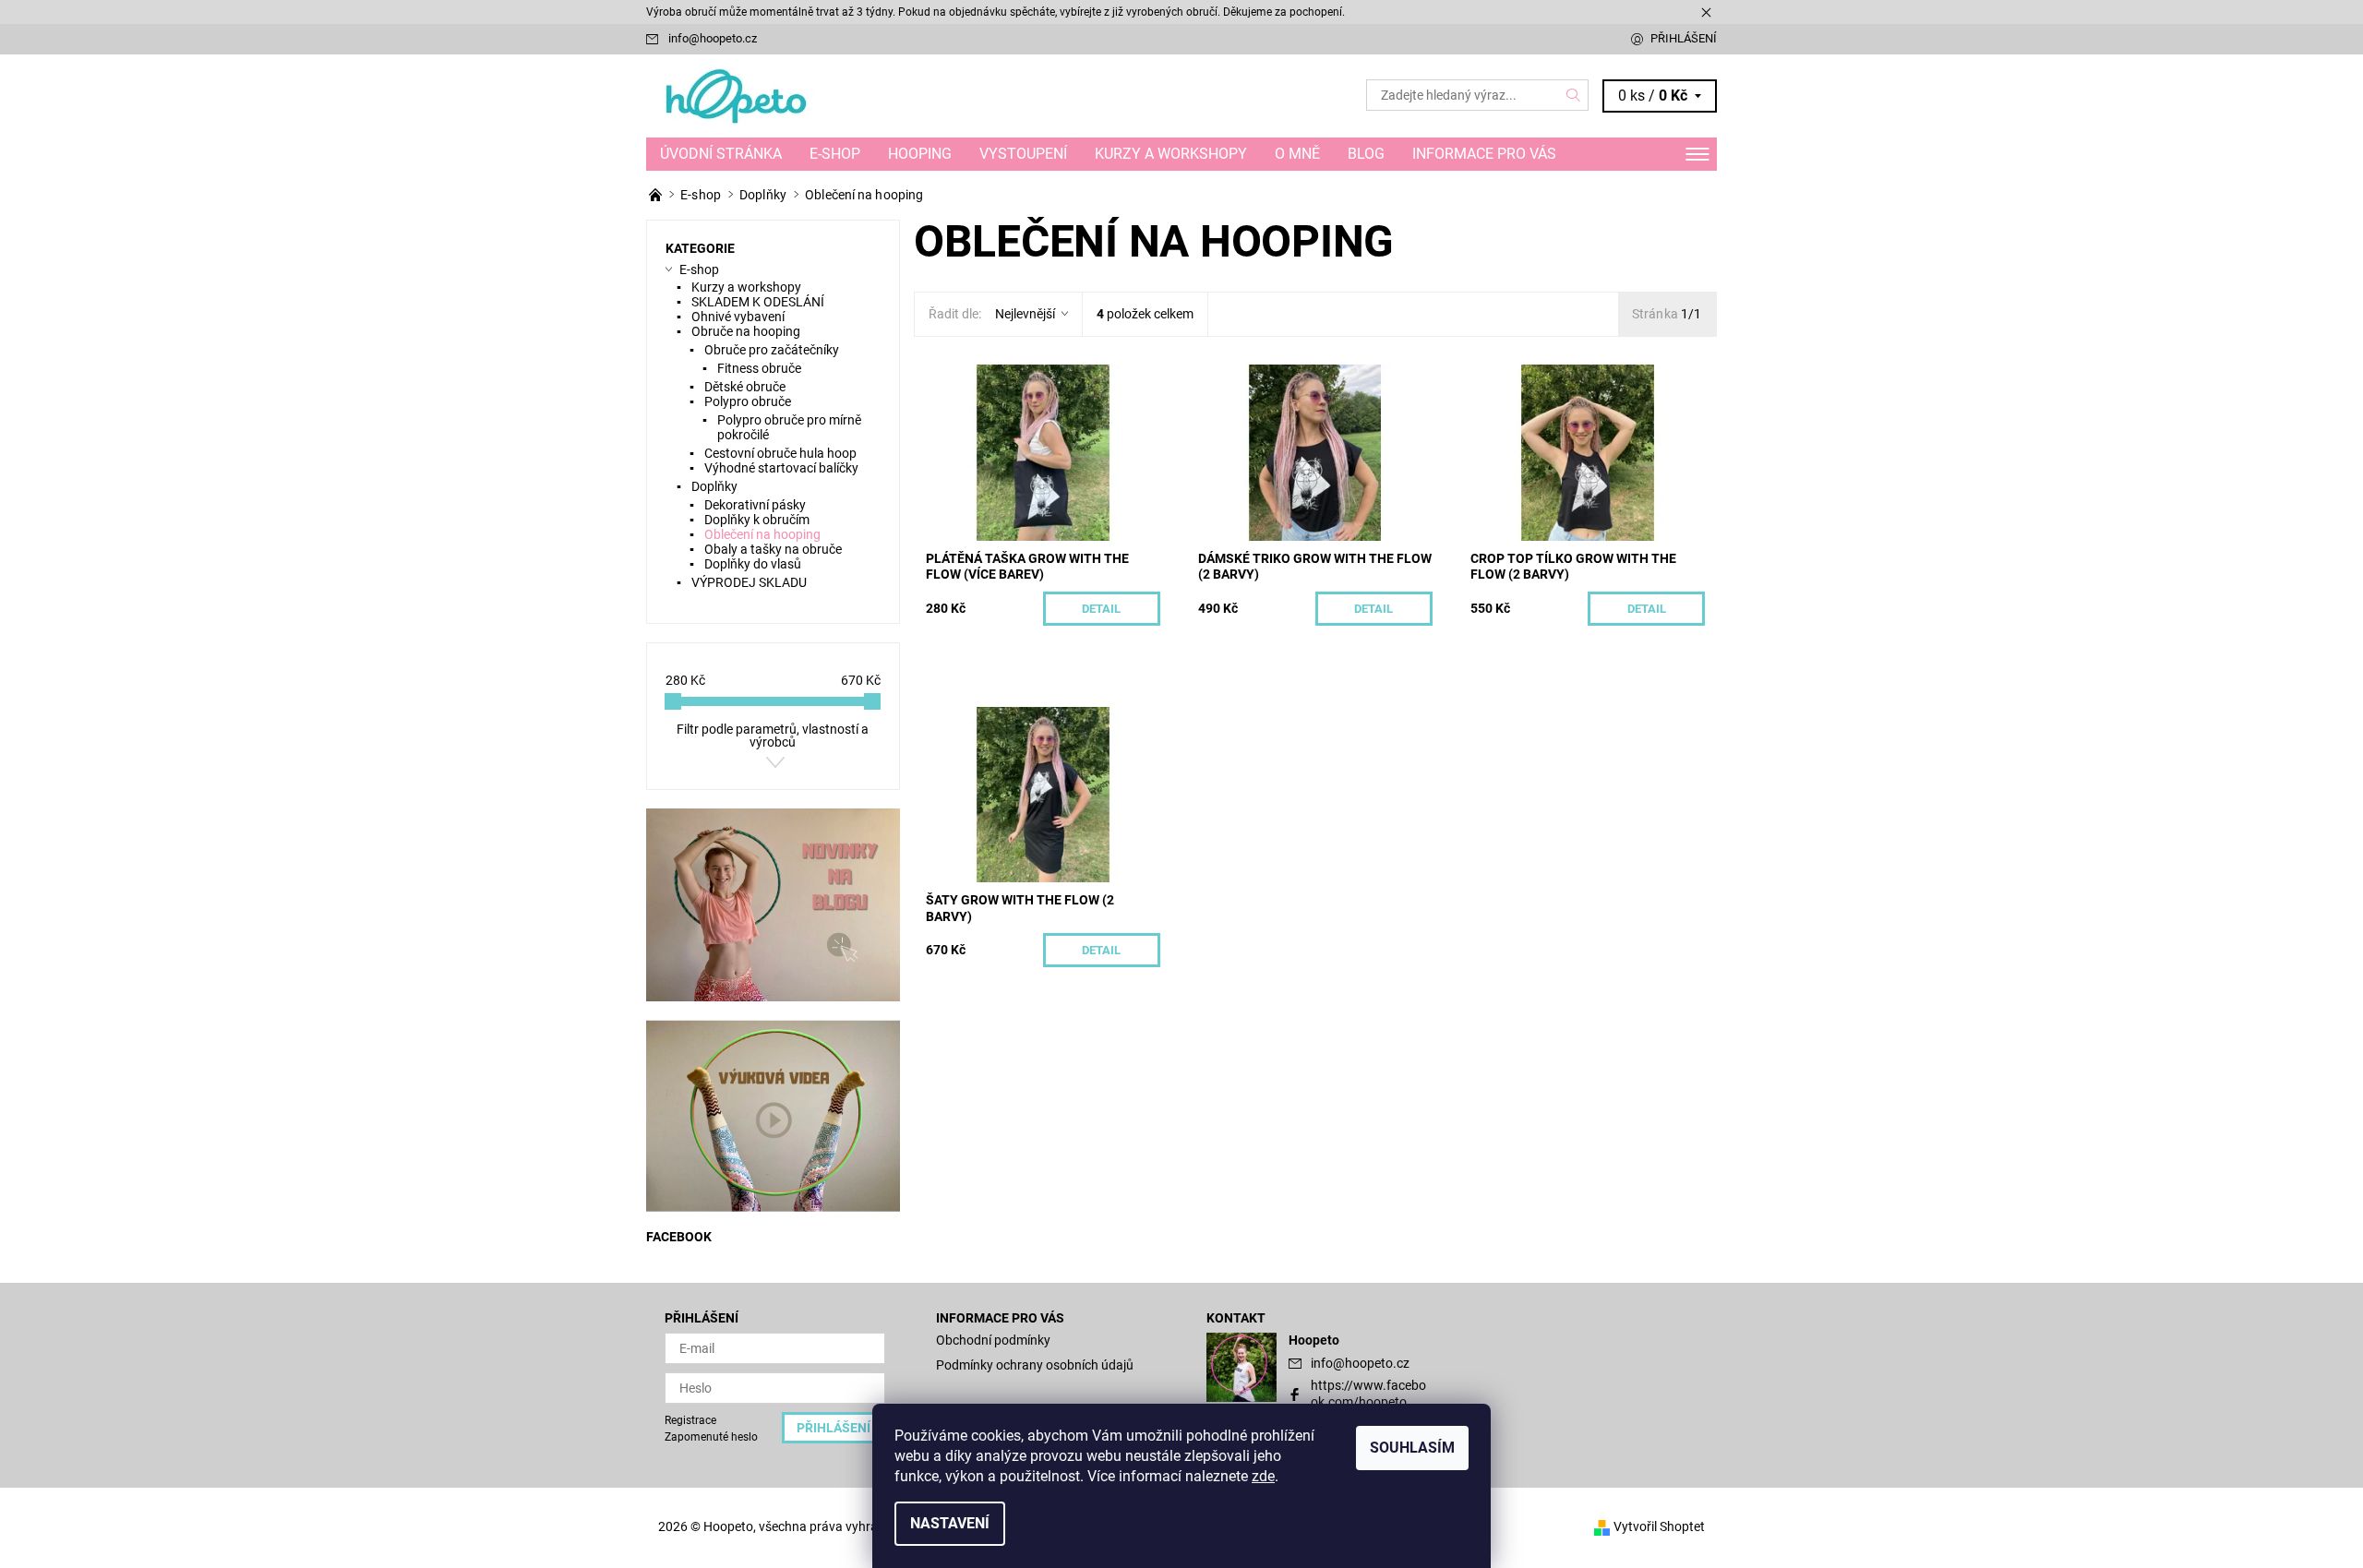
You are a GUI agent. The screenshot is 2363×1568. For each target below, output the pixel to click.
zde (1263, 1476)
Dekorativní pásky (755, 505)
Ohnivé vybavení (738, 317)
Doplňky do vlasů (753, 564)
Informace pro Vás (1484, 154)
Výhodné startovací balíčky (781, 468)
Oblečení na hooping (762, 534)
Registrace (690, 1420)
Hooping (920, 154)
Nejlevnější (1025, 314)
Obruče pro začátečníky (772, 350)
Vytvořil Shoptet (1659, 1526)
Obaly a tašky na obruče (773, 549)
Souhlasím (1412, 1448)
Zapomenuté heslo (711, 1437)
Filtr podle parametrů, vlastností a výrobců (773, 736)
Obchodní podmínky (993, 1340)
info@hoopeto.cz (713, 38)
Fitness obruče (759, 368)
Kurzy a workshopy (1171, 154)
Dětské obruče (745, 387)
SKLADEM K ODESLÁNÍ (758, 302)
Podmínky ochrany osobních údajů (1035, 1365)
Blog (1366, 154)
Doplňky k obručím (757, 520)
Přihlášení (1684, 38)
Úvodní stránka (721, 154)
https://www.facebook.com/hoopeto (1368, 1394)
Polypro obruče (748, 401)
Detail (1101, 609)
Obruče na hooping (746, 331)
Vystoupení (1023, 154)
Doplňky (714, 486)
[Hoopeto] (738, 95)
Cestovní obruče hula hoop (780, 453)
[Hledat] (1574, 95)
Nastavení (950, 1523)
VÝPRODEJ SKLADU (749, 582)
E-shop (835, 154)
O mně (1297, 154)
